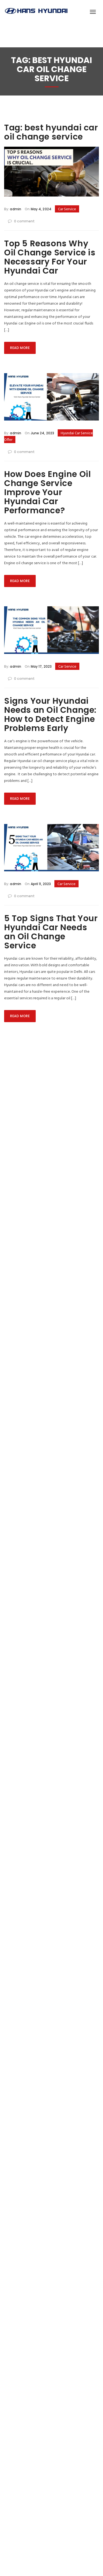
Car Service (67, 209)
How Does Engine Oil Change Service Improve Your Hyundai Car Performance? (47, 492)
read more (20, 348)
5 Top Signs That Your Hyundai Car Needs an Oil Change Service (51, 932)
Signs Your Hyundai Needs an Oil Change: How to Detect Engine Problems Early (50, 714)
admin (16, 209)
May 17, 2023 (41, 666)
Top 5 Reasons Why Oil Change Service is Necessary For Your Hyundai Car (50, 257)
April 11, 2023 (40, 884)
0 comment (24, 221)
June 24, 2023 (42, 433)
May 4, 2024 (40, 209)
